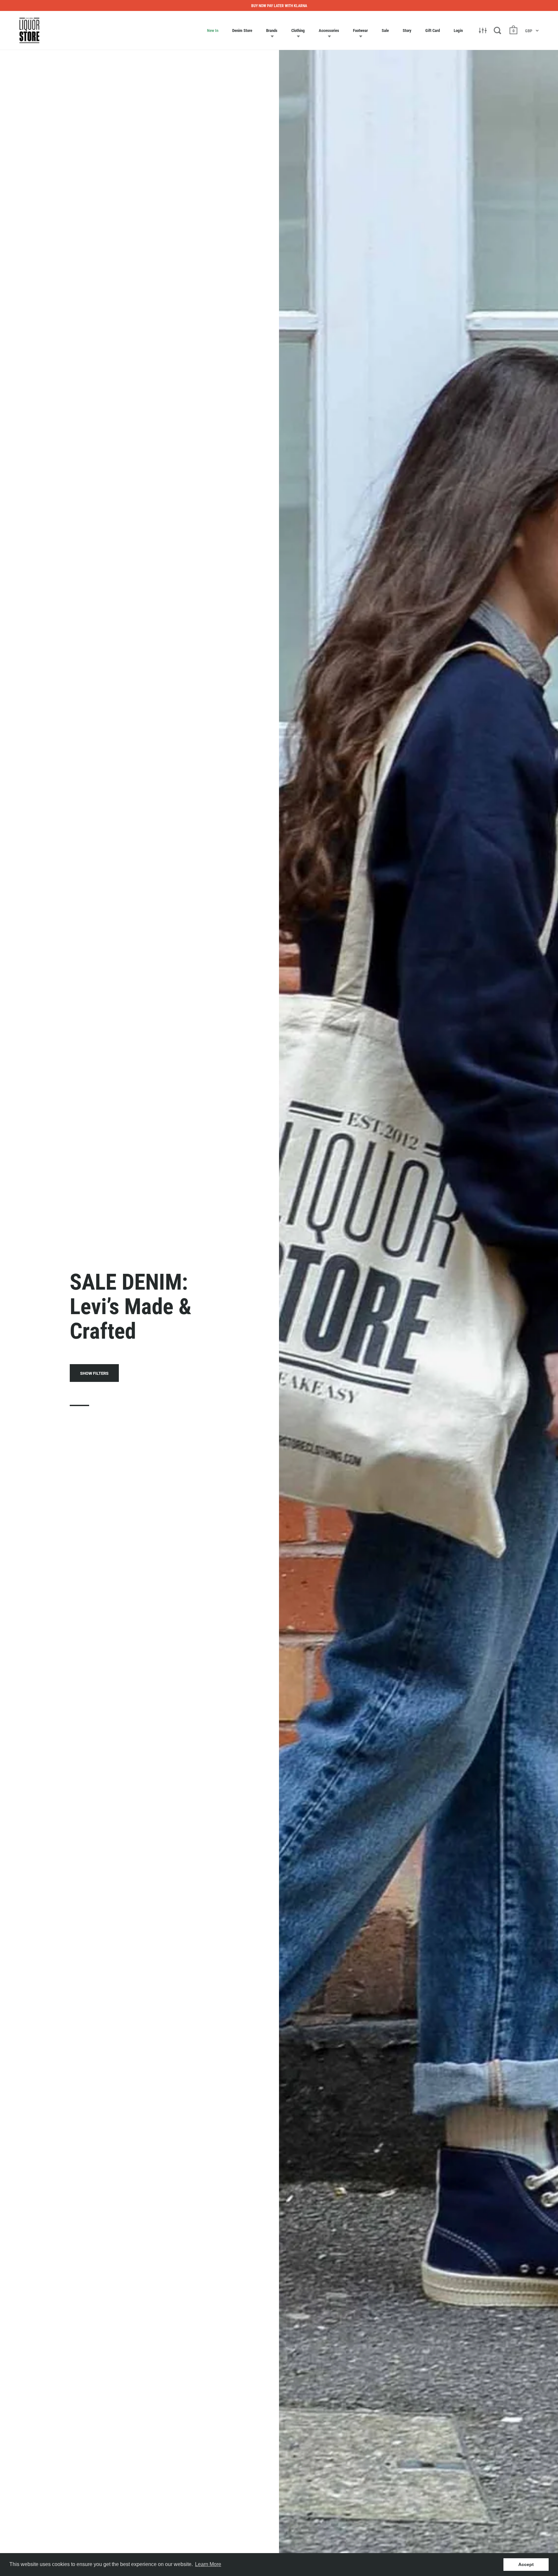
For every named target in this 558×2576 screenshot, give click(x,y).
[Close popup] (412, 1215)
